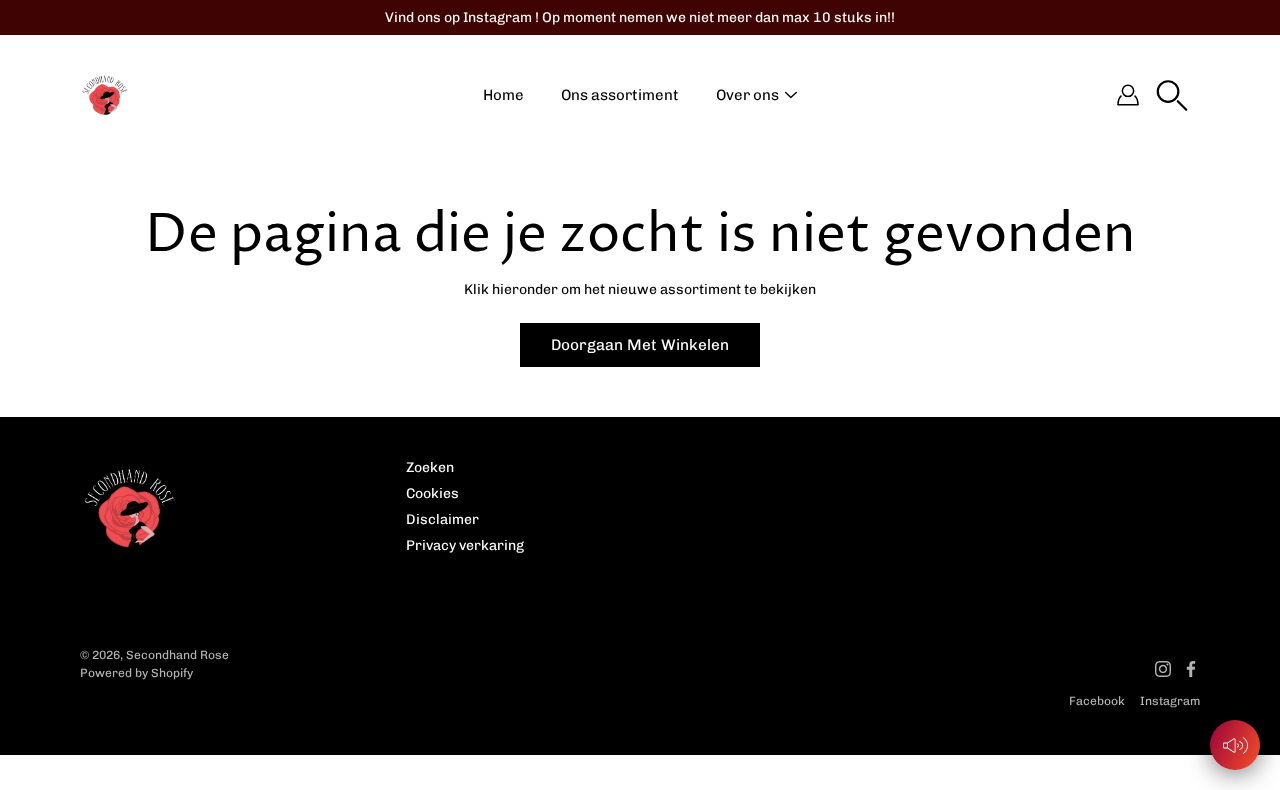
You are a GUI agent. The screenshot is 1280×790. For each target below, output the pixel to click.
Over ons (747, 95)
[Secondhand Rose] (105, 95)
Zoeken (430, 467)
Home (503, 95)
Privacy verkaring (465, 545)
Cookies (432, 493)
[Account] (1128, 95)
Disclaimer (442, 519)
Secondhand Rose (177, 655)
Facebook (1097, 701)
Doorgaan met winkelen (640, 345)
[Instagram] (1163, 669)
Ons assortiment (620, 95)
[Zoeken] (1172, 95)
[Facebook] (1191, 669)
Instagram (1170, 701)
